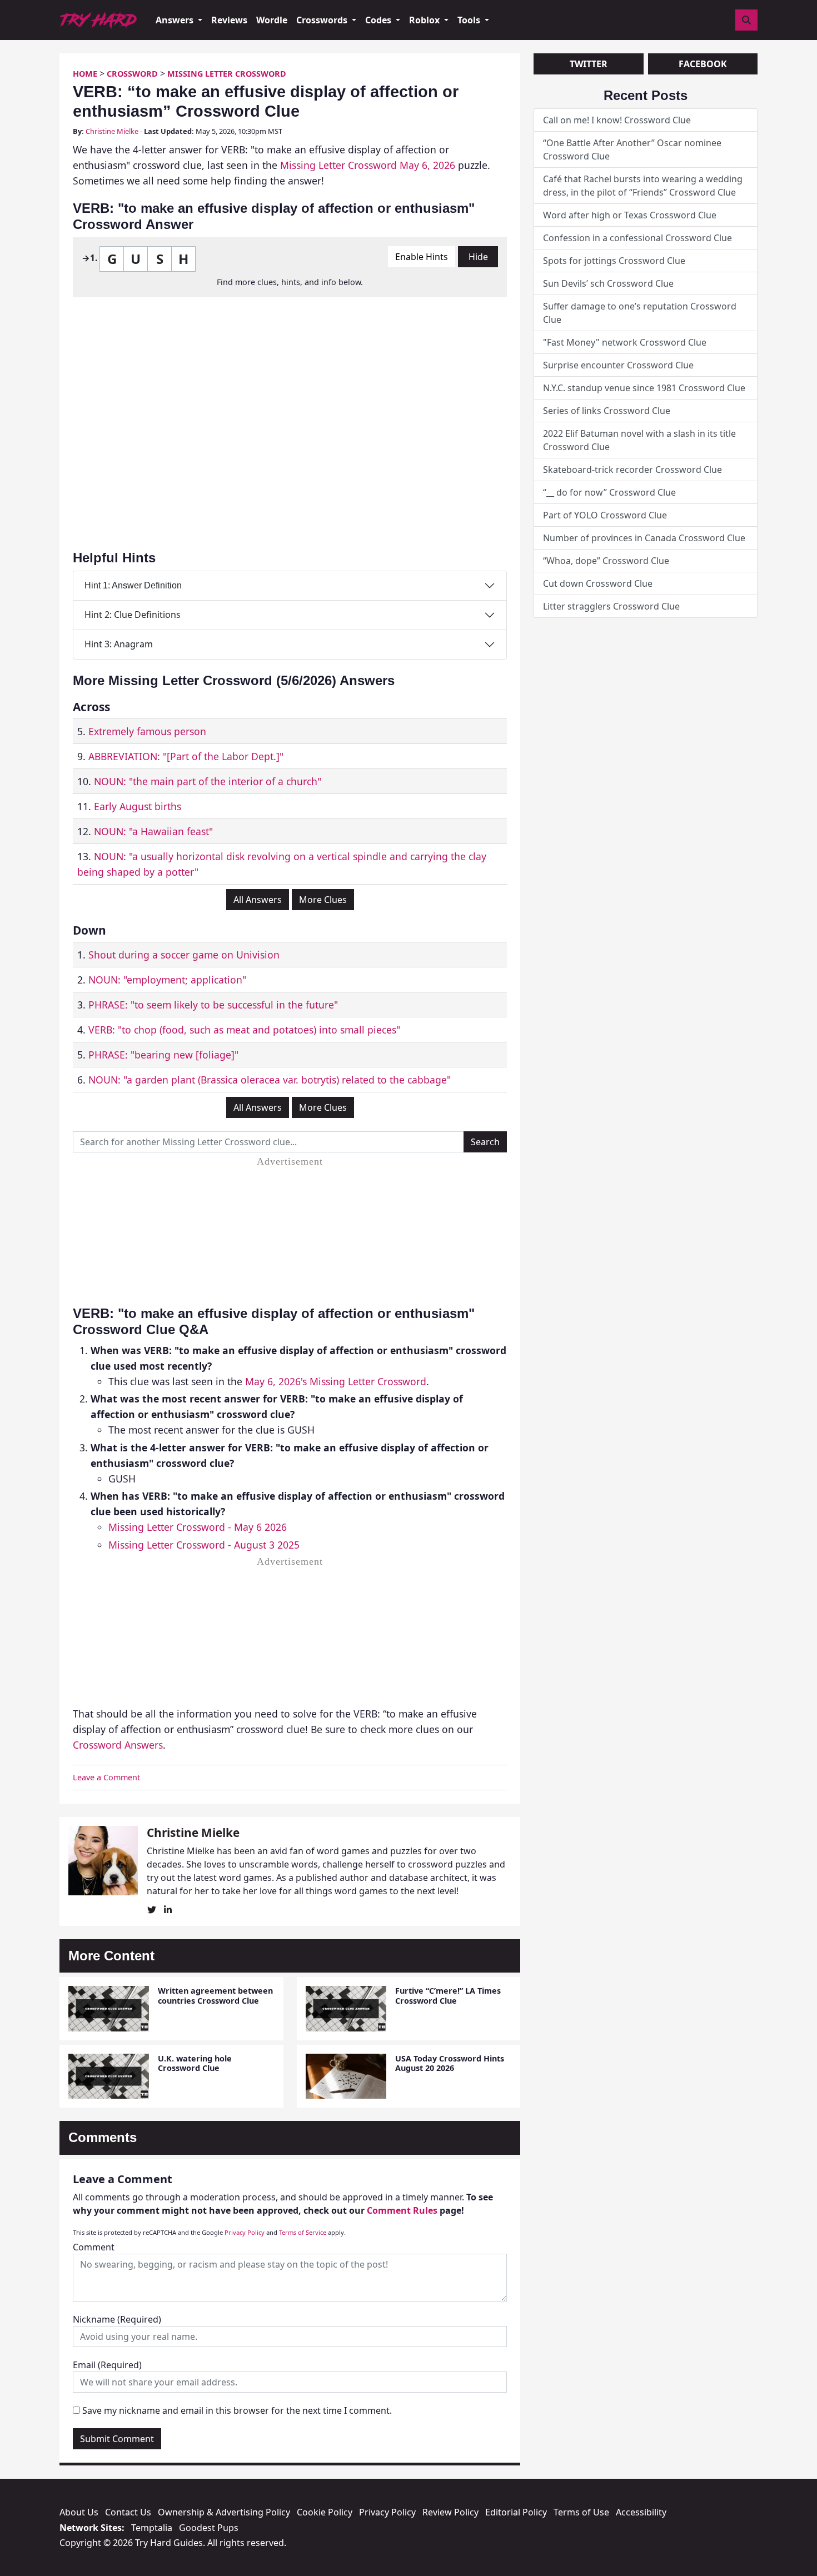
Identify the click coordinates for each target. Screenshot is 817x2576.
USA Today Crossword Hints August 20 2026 (450, 2063)
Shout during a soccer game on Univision (184, 955)
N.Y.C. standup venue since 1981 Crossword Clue (644, 388)
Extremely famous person (147, 731)
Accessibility (641, 2512)
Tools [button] (470, 20)
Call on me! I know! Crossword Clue (617, 120)
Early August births (138, 806)
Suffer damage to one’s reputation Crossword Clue (640, 313)
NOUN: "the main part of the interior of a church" (208, 781)
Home (85, 74)
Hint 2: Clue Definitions (133, 615)
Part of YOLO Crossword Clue (605, 515)
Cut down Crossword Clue (598, 583)
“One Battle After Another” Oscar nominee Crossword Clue (632, 149)
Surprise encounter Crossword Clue (618, 365)
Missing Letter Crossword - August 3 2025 (204, 1545)
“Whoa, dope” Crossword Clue (606, 561)
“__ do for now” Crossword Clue (609, 492)
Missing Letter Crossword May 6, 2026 (368, 165)
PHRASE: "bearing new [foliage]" (163, 1055)
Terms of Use (581, 2512)
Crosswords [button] (323, 20)
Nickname (117, 2319)
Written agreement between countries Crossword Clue (215, 1995)
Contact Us (128, 2512)
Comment (94, 2247)
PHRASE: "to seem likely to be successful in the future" (213, 1005)
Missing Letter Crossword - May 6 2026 (198, 1527)
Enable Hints (422, 257)
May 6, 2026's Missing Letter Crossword (336, 1381)
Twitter (589, 64)
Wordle (272, 20)
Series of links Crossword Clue (607, 411)
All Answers (258, 900)
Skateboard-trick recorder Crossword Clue (632, 470)
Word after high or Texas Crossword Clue (630, 215)
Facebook (703, 64)
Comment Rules (402, 2210)
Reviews (229, 20)
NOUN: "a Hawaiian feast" (153, 831)
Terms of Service (303, 2232)
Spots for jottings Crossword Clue (614, 261)
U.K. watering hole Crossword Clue (195, 2063)
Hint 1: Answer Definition (133, 585)
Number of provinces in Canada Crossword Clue (644, 538)
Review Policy (450, 2512)
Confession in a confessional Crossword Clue (637, 238)
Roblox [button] (425, 20)
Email (107, 2365)
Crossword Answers (118, 1745)
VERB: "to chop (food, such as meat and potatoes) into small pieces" (244, 1030)
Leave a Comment (106, 1777)
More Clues (323, 900)
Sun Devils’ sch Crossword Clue (608, 283)
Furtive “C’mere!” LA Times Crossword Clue (448, 1995)
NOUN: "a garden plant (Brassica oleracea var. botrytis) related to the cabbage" (270, 1080)
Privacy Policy (245, 2232)
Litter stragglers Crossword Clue (611, 606)
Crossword (132, 74)
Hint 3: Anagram (119, 644)
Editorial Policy (516, 2512)
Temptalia (152, 2528)
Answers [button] (176, 20)
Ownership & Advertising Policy (224, 2512)
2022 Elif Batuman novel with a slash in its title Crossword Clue (639, 440)
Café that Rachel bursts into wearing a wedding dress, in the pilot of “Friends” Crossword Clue (643, 186)
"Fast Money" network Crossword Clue (625, 342)
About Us (79, 2512)
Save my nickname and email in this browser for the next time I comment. (237, 2410)
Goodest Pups (209, 2528)
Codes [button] (379, 20)
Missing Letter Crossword (227, 74)
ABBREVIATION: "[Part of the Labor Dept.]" (186, 756)
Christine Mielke (112, 131)
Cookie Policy (325, 2512)
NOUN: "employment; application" (167, 980)
